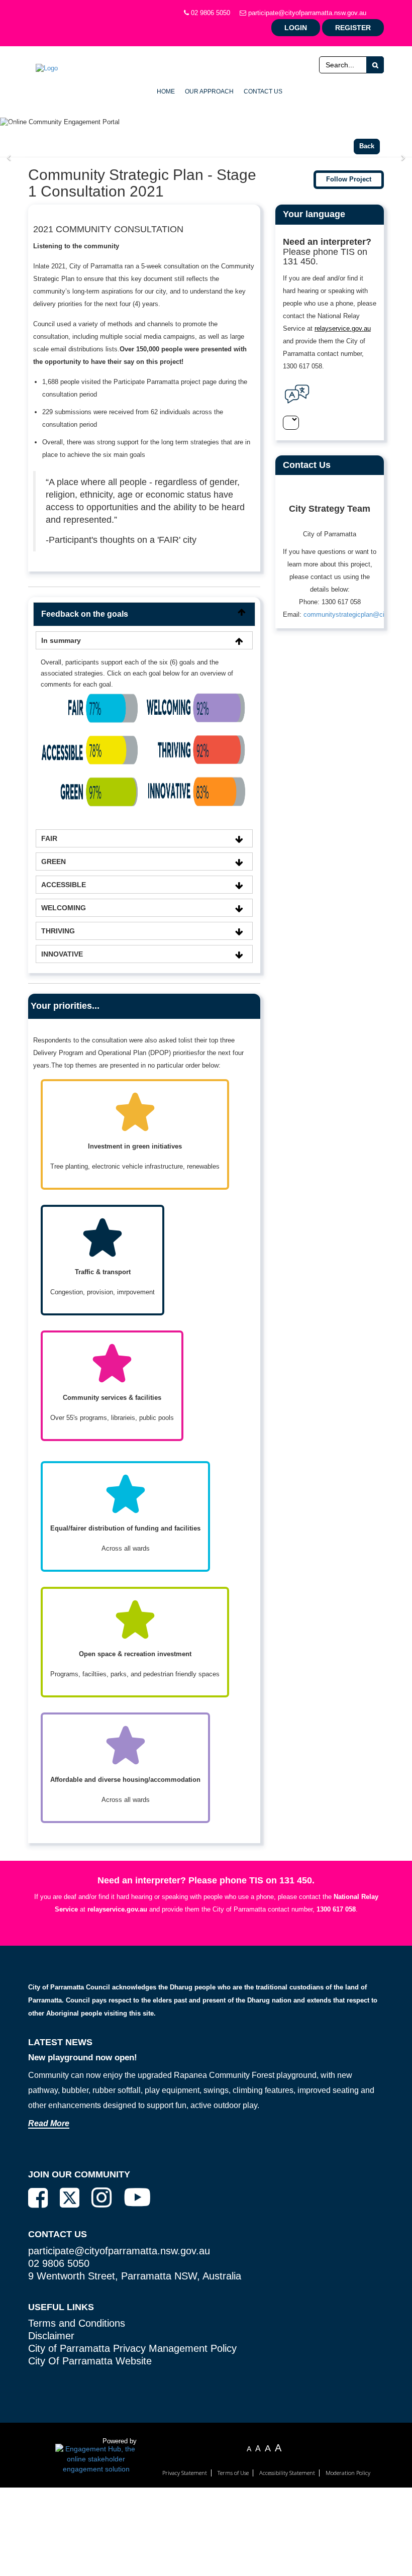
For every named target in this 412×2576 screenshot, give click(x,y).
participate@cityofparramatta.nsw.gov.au (306, 13)
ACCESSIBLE (64, 885)
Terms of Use (233, 2473)
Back (367, 146)
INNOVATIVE (62, 954)
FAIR (49, 838)
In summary (61, 640)
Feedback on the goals (85, 614)
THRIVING (58, 931)
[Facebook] (38, 2198)
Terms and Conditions (77, 2323)
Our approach (209, 91)
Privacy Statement (185, 2473)
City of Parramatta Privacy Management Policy (132, 2348)
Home (166, 91)
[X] (70, 2198)
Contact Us (263, 91)
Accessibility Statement (287, 2473)
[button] (13, 158)
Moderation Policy (348, 2473)
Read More (49, 2123)
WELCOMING (64, 908)
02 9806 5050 (210, 13)
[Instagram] (101, 2198)
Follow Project (349, 179)
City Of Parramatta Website (90, 2361)
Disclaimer (51, 2336)
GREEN (54, 862)
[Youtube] (137, 2197)
